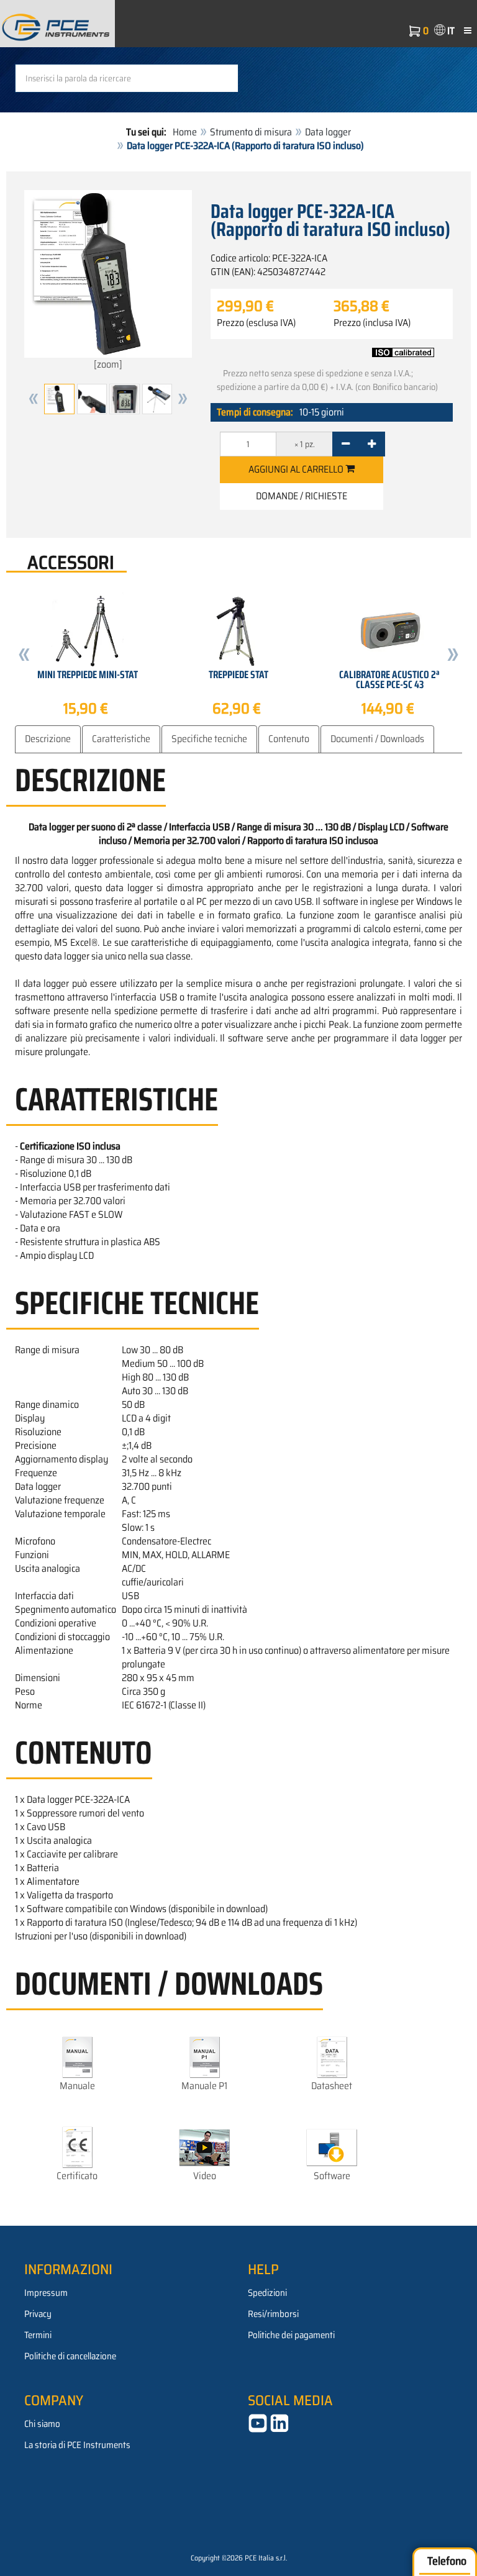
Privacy (38, 2314)
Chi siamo (42, 2424)
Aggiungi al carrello (297, 469)
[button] (34, 399)
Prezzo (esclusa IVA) (256, 323)
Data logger (328, 132)
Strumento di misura (251, 132)
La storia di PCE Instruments (77, 2445)
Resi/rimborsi (273, 2314)
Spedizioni (267, 2293)
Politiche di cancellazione (70, 2356)
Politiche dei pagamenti (291, 2335)
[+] (372, 444)
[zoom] (108, 364)
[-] (346, 444)
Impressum (46, 2293)
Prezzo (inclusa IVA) (372, 323)
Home (185, 132)
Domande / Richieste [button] (302, 496)
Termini (38, 2335)
